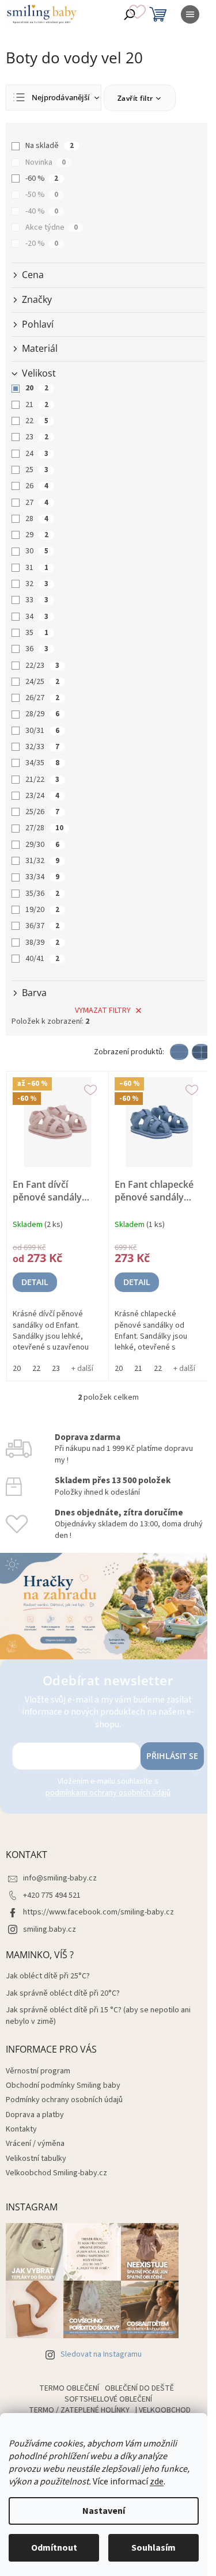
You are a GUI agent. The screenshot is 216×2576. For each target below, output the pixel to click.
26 (37, 486)
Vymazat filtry (103, 1010)
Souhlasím (154, 2548)
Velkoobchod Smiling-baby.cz (56, 2173)
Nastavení (104, 2511)
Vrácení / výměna (35, 2144)
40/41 (42, 959)
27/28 (44, 828)
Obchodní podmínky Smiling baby (63, 2085)
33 (37, 600)
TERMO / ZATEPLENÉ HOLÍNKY (79, 2410)
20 (37, 388)
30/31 (42, 731)
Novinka (46, 162)
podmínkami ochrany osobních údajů (108, 1793)
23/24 (42, 796)
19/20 (42, 910)
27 (37, 503)
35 (37, 633)
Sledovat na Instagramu (101, 2354)
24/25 (42, 682)
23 (37, 437)
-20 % (42, 244)
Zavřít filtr (135, 98)
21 (37, 405)
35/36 (42, 894)
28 (37, 519)
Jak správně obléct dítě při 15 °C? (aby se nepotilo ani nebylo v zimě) (98, 2016)
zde (157, 2482)
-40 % (42, 211)
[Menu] (190, 14)
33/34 (42, 877)
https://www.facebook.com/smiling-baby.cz (98, 1912)
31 (37, 568)
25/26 (42, 812)
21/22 (42, 780)
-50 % (42, 195)
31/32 (42, 861)
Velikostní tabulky (36, 2159)
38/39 (42, 943)
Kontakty (21, 2129)
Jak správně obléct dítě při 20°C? (63, 1994)
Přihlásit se (172, 1756)
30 (37, 551)
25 (37, 470)
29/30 (42, 845)
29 (37, 535)
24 (37, 454)
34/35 (42, 763)
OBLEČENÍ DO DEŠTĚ (139, 2388)
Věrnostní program (38, 2071)
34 (37, 617)
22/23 (42, 666)
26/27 (42, 698)
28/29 (42, 714)
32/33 (42, 747)
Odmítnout (54, 2548)
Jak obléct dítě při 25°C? (48, 1976)
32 (37, 584)
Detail (35, 1282)
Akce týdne (52, 227)
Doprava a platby (35, 2115)
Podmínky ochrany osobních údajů (64, 2100)
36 (37, 649)
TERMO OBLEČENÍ (69, 2388)
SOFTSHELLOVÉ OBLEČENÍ (108, 2399)
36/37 (42, 926)
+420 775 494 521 (52, 1895)
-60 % (42, 178)
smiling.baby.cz (50, 1929)
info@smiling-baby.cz (60, 1878)
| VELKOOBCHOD (163, 2410)
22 (37, 421)
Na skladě (50, 146)
